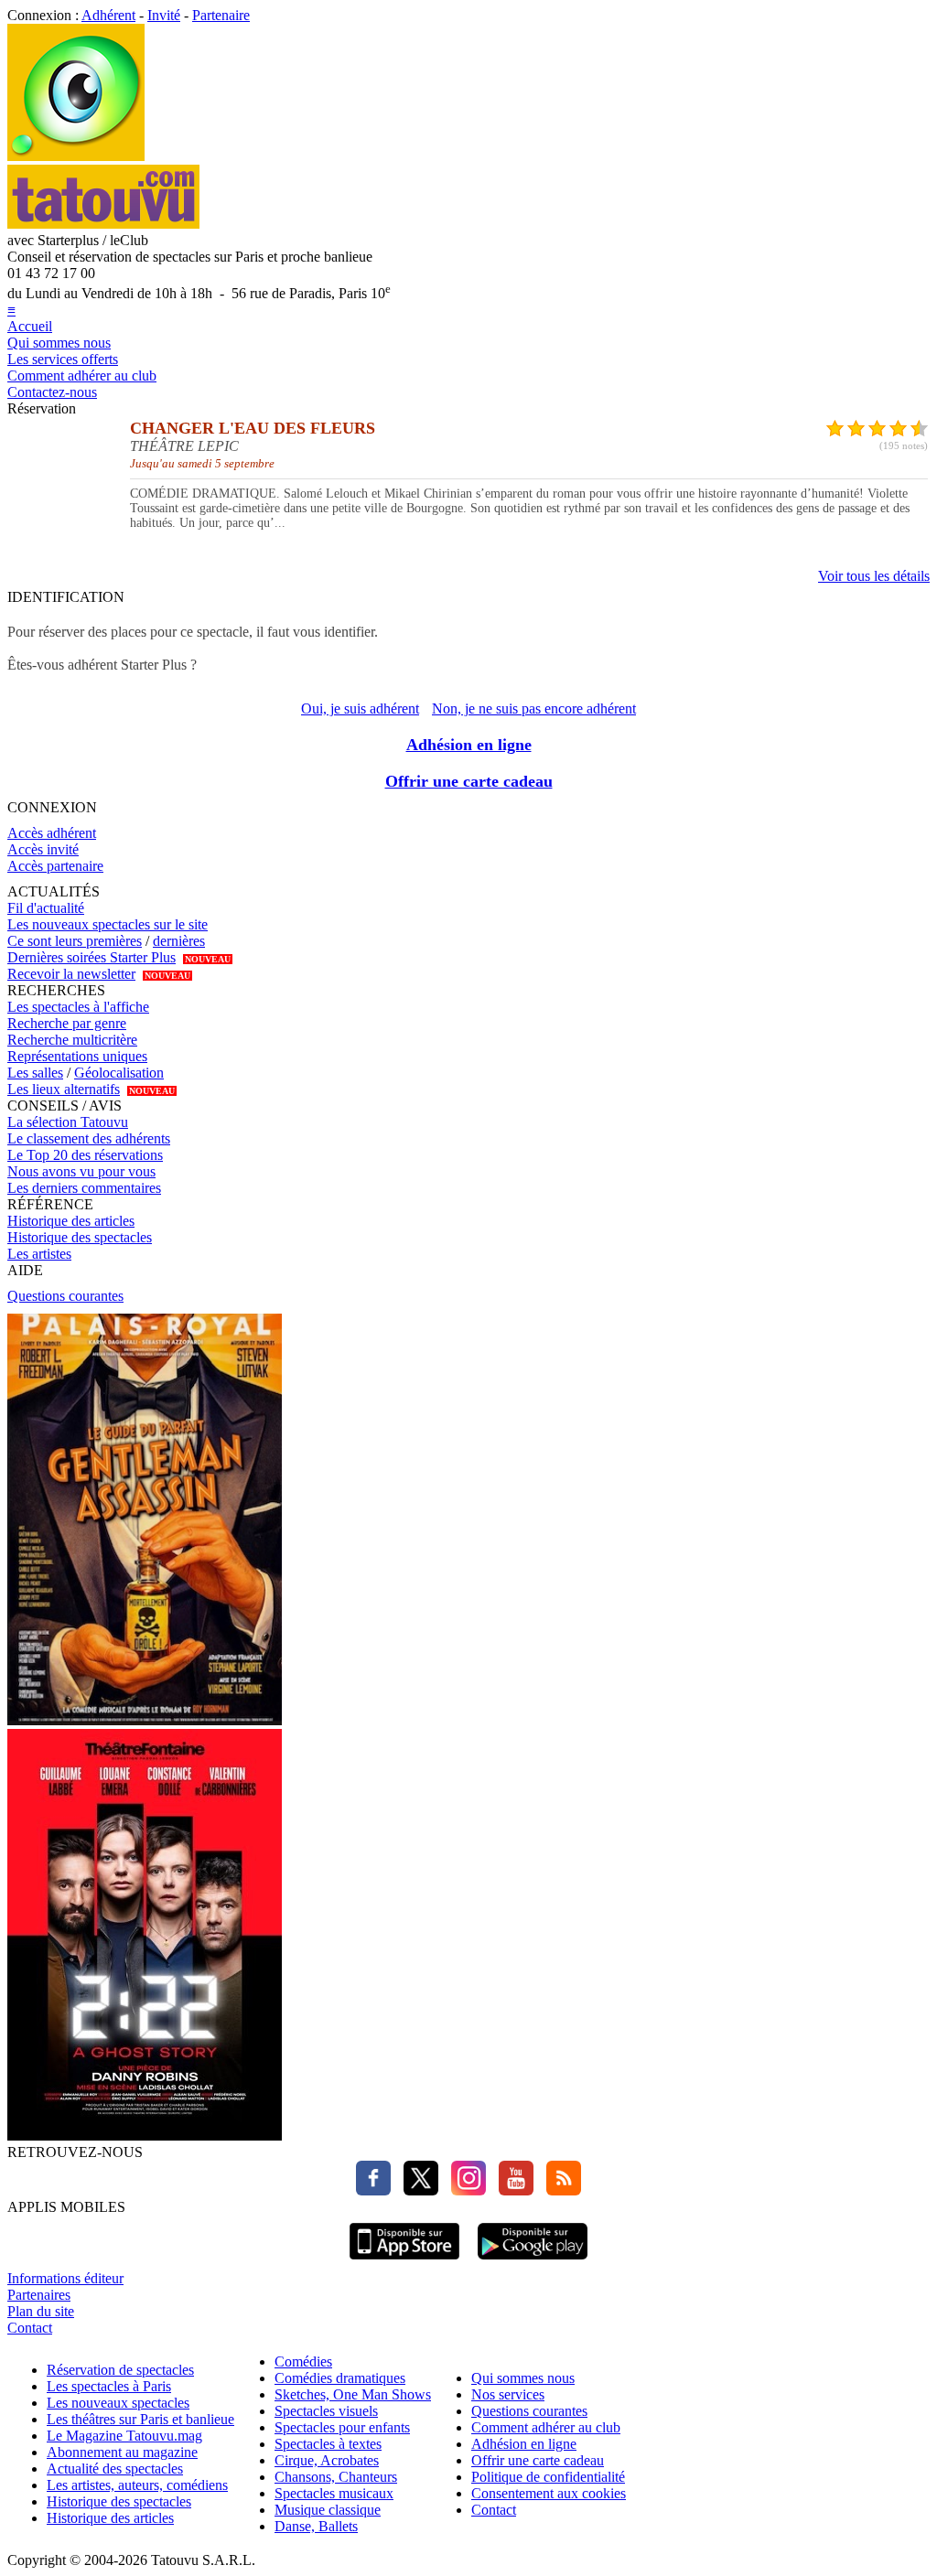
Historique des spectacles (80, 1237)
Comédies (303, 2361)
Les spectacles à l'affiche (78, 1007)
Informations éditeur (65, 2278)
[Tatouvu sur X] (416, 2190)
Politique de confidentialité (548, 2477)
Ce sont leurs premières (75, 941)
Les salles (35, 1073)
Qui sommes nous (59, 343)
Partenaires (39, 2295)
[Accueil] (76, 156)
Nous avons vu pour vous (81, 1171)
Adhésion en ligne (469, 745)
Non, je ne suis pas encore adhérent (534, 708)
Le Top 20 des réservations (85, 1155)
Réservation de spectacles (120, 2370)
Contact (30, 2328)
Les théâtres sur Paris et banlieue (140, 2419)
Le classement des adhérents (89, 1138)
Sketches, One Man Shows (353, 2394)
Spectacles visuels (326, 2411)
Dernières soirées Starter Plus (92, 957)
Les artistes (39, 1254)
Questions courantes (65, 1296)
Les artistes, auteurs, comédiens (137, 2485)
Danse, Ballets (316, 2526)
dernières (179, 941)
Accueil (30, 326)
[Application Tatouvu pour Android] (533, 2262)
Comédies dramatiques (340, 2378)
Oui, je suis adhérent (360, 708)
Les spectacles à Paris (109, 2386)
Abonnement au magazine (122, 2452)
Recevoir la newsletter (71, 974)
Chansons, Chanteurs (336, 2477)
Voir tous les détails (874, 576)
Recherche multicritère (72, 1040)
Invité (164, 15)
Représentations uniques (77, 1056)
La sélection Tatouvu (68, 1122)
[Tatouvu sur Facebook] (373, 2190)
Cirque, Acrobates (327, 2460)
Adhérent (108, 15)
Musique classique (328, 2510)
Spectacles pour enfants (342, 2427)
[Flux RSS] (559, 2190)
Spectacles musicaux (334, 2493)
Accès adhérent (52, 833)
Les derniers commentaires (84, 1188)
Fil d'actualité (46, 908)
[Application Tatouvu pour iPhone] (404, 2262)
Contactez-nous (52, 392)
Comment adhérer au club (82, 376)
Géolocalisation (119, 1073)
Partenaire (221, 15)
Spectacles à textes (328, 2444)
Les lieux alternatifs (64, 1089)
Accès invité (43, 849)
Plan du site (41, 2311)
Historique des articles (71, 1221)
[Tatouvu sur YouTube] (512, 2190)
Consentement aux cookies (549, 2493)
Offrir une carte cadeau (469, 781)
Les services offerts (63, 359)
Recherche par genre (67, 1023)
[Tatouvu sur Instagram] (464, 2190)
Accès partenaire (55, 866)
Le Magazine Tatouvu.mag (124, 2436)
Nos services (508, 2394)
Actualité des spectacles (115, 2469)
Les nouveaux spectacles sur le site (108, 924)
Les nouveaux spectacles (118, 2403)
